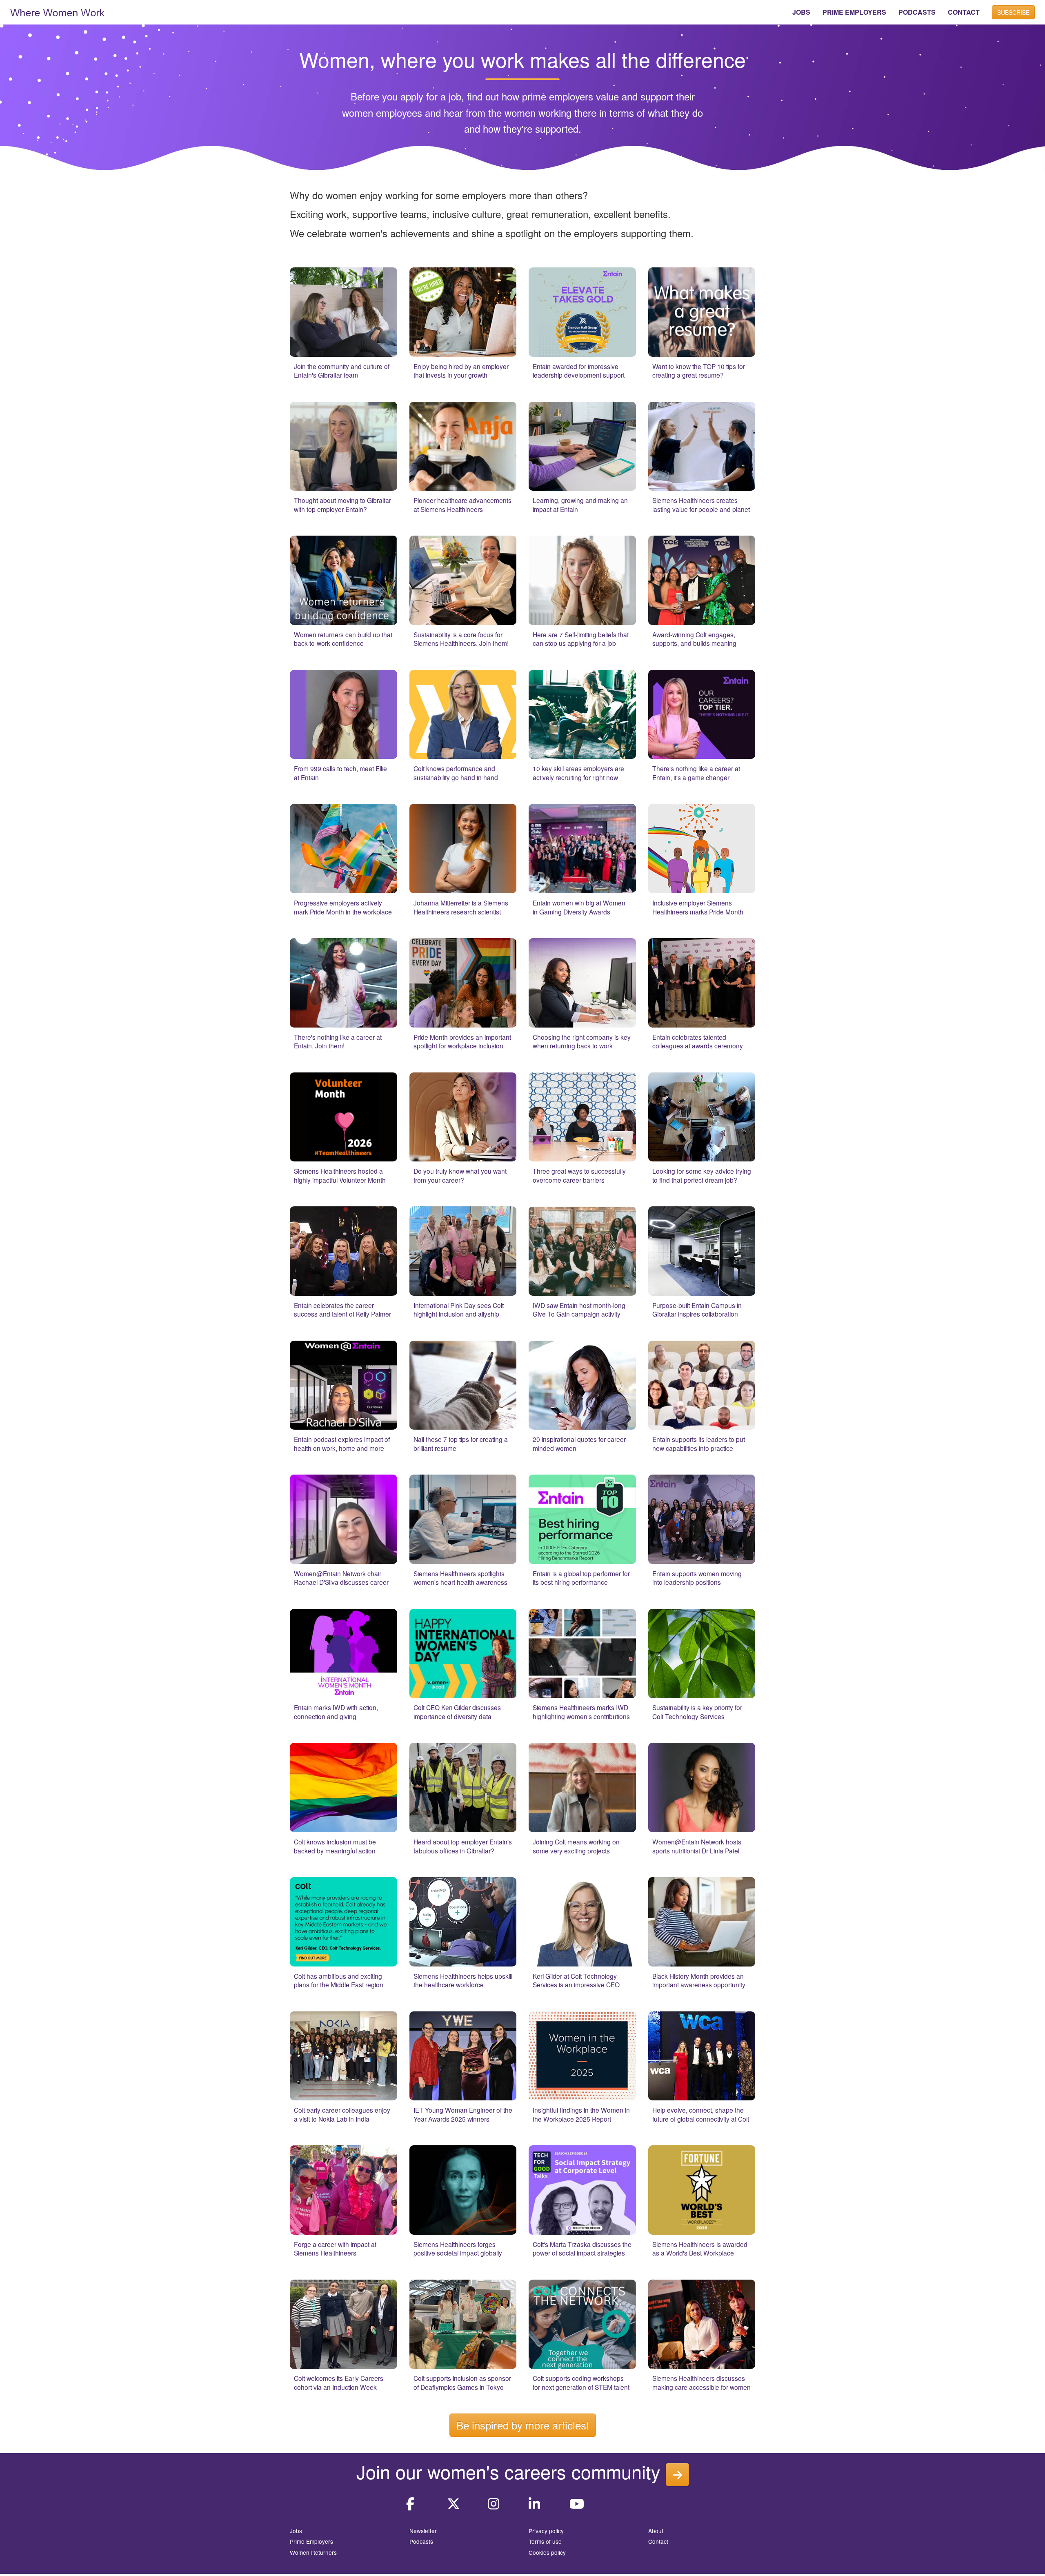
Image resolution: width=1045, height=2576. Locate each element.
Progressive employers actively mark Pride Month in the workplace (343, 907)
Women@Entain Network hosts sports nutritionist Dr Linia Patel (697, 1846)
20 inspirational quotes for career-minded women (580, 1444)
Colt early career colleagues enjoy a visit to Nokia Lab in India (342, 2114)
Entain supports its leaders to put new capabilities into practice (699, 1444)
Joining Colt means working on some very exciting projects (576, 1846)
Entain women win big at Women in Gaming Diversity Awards (579, 907)
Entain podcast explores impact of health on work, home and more (342, 1444)
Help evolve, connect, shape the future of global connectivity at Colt (701, 2114)
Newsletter (423, 2531)
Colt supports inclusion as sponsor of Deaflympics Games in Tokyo (462, 2382)
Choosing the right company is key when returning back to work (582, 1041)
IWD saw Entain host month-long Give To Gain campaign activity (579, 1310)
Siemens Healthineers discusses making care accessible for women (701, 2382)
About (656, 2531)
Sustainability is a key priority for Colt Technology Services (697, 1712)
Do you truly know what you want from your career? (460, 1175)
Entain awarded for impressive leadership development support (579, 371)
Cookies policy (547, 2552)
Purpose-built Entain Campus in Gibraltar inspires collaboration (697, 1310)
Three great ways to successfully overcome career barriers (579, 1175)
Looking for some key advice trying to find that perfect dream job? (702, 1175)
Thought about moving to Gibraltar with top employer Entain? (342, 505)
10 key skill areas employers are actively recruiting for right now (578, 773)
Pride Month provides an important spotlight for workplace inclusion (462, 1041)
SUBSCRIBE (1013, 12)
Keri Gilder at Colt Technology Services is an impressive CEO (576, 1980)
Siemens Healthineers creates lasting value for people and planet (701, 505)
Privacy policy (546, 2531)
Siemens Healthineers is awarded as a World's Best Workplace (700, 2249)
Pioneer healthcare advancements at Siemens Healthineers (462, 505)
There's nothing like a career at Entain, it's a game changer (696, 773)
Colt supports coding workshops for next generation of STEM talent (581, 2382)
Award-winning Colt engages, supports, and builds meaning (694, 639)
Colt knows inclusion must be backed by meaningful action (335, 1846)
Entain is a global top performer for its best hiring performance (581, 1578)
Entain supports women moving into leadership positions (697, 1578)
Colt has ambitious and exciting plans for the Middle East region (339, 1980)
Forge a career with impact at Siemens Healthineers (335, 2249)
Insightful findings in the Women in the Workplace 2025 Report (581, 2114)
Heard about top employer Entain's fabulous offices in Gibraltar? (463, 1846)
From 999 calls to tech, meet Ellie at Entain (340, 773)
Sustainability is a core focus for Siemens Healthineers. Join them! (461, 639)
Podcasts (421, 2541)
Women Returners (313, 2552)
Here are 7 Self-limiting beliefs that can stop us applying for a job (581, 639)
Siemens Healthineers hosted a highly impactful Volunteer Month (340, 1175)
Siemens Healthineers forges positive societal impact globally (458, 2249)
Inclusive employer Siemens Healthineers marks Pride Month (698, 907)
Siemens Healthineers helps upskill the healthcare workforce (463, 1980)
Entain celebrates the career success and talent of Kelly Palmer (342, 1310)
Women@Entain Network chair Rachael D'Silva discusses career (341, 1578)
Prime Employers (311, 2541)
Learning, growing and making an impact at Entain (580, 505)
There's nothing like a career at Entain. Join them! (338, 1041)
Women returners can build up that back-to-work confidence (343, 639)
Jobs (296, 2531)
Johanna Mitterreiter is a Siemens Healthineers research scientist (461, 907)
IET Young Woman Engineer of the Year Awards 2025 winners (463, 2114)
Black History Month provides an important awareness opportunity (699, 1980)
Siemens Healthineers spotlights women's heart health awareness (460, 1578)
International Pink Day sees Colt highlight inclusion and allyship (459, 1310)
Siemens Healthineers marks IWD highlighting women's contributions (581, 1712)
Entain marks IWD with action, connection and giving (336, 1712)
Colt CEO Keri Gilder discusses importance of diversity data (457, 1712)
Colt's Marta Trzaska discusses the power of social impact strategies (582, 2249)
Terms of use (545, 2541)
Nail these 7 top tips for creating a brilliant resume (461, 1444)
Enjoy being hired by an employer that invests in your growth (461, 371)
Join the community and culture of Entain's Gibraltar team (342, 371)
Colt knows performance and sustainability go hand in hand (456, 773)
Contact (658, 2541)
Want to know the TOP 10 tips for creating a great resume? (699, 371)
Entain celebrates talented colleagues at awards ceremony (698, 1041)
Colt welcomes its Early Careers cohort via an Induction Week (339, 2382)
